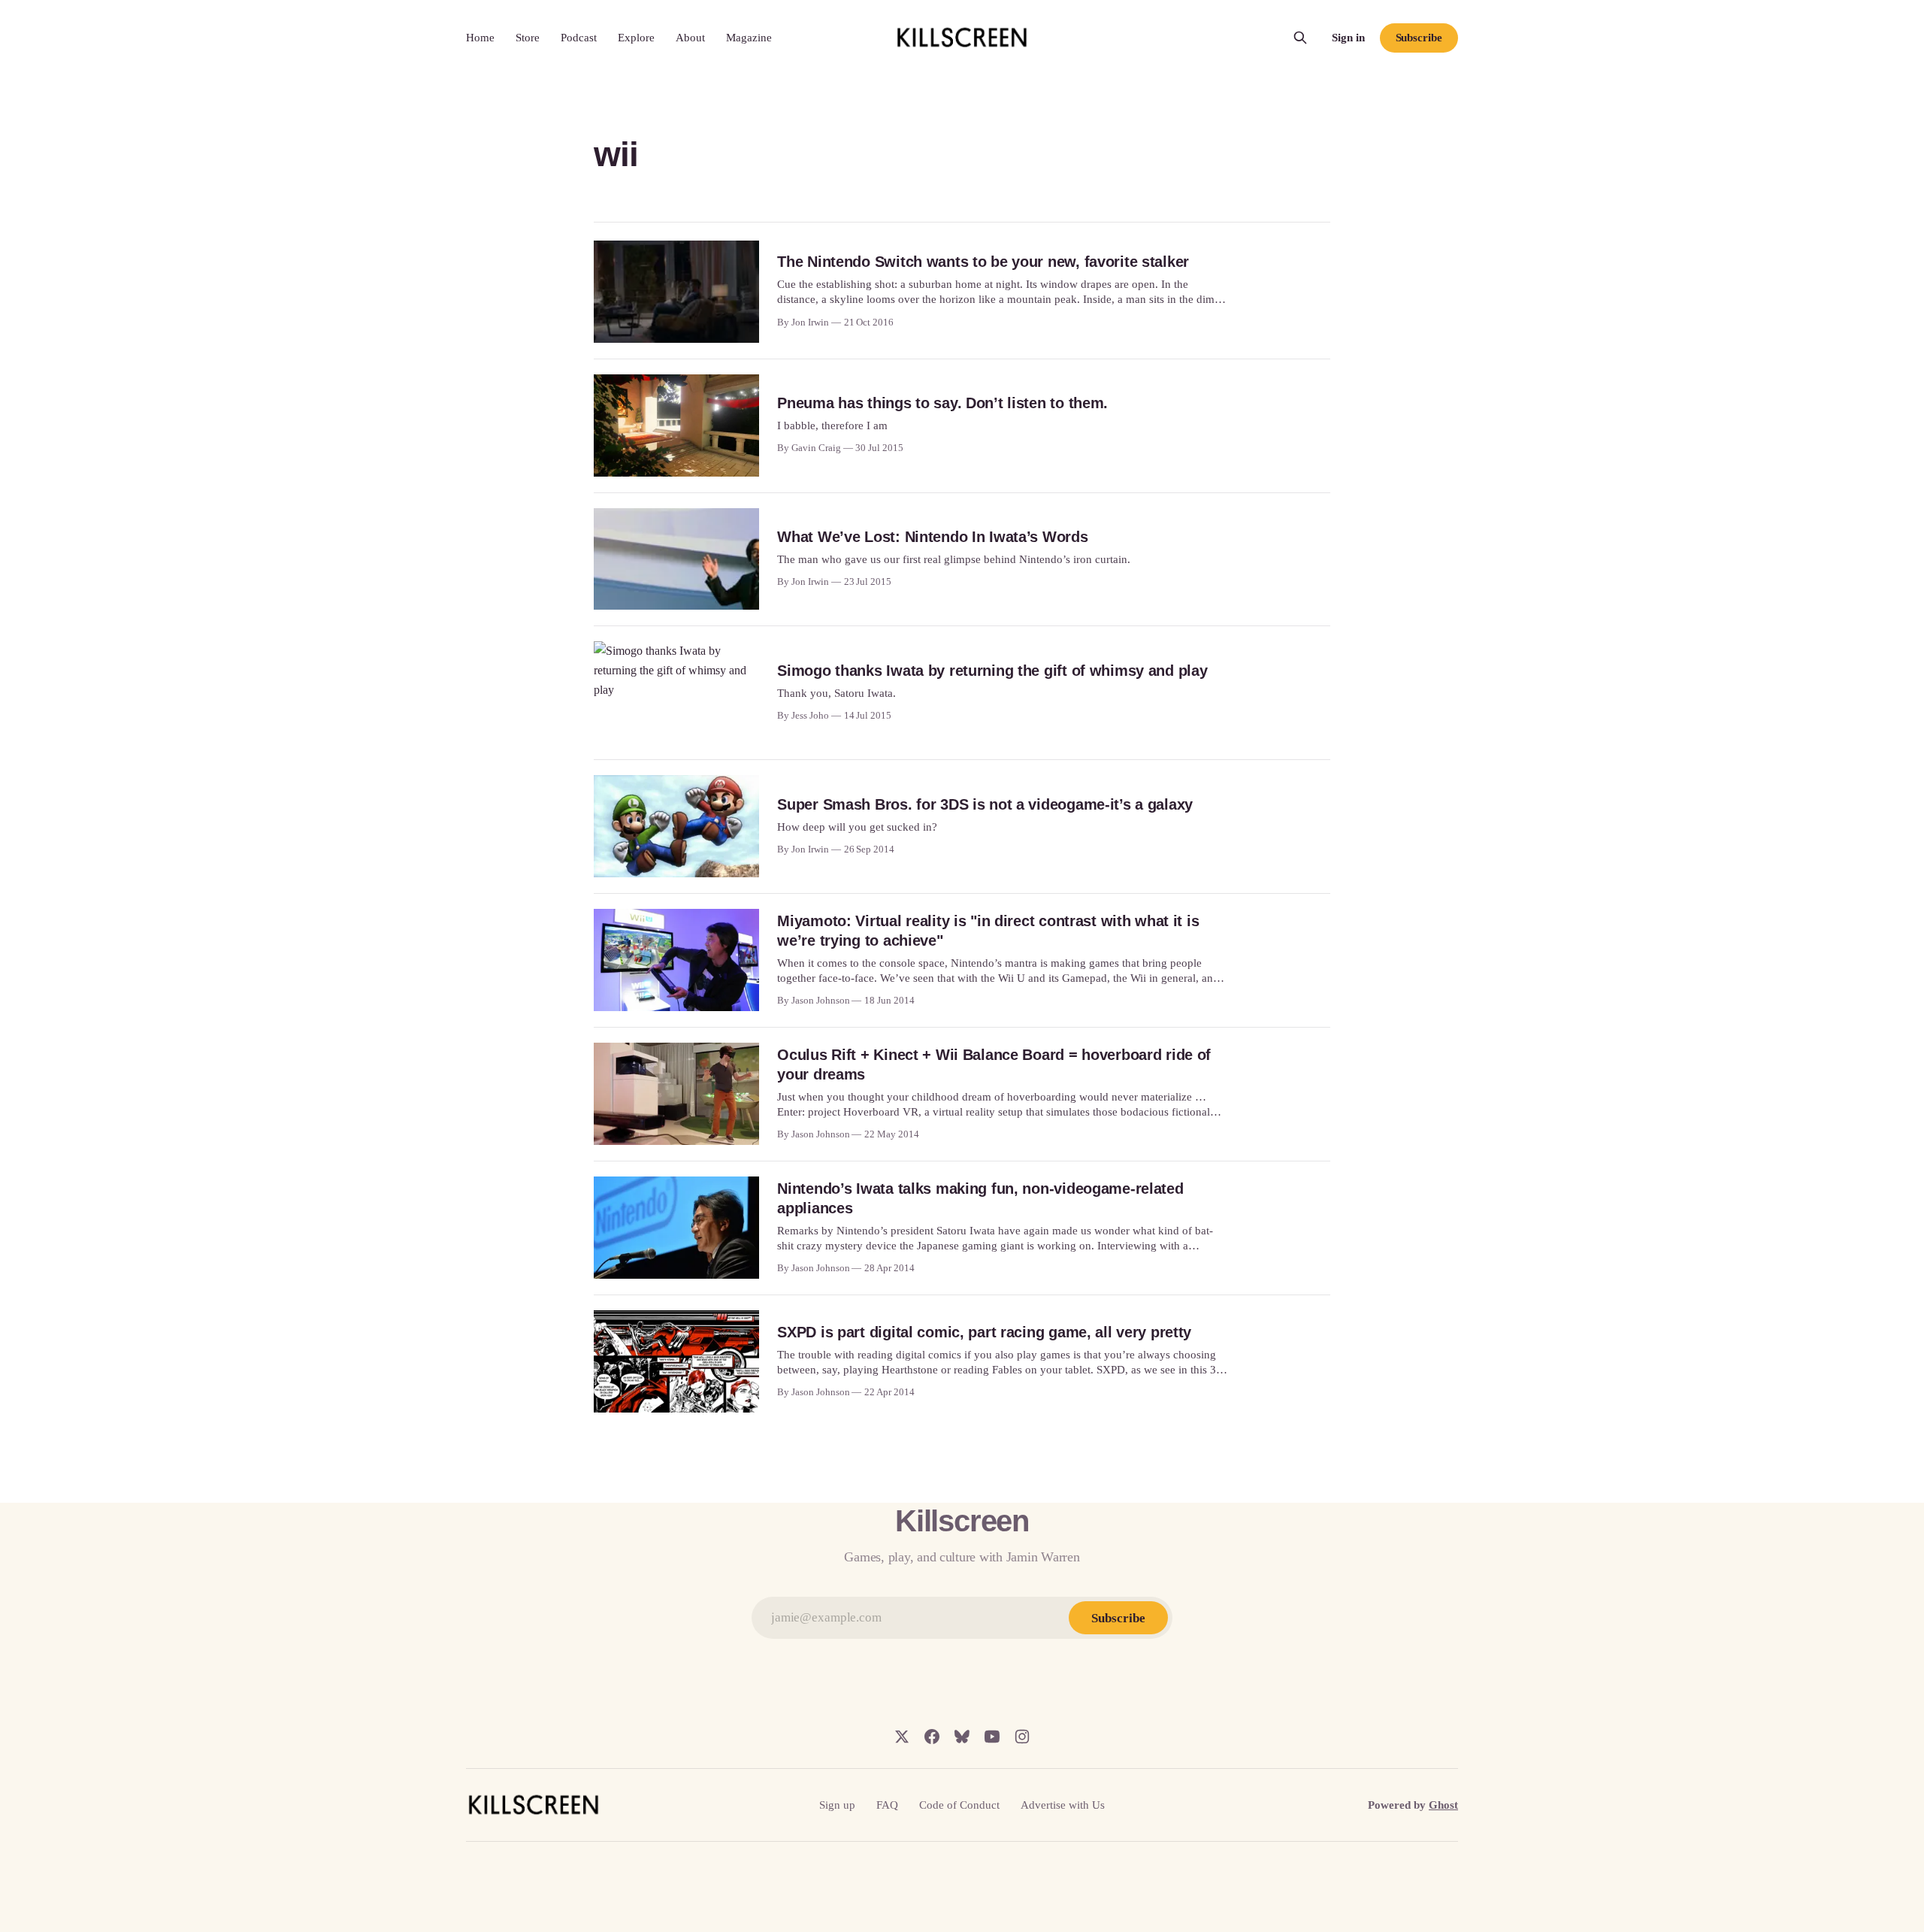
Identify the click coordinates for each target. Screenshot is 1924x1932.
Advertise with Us (1063, 1805)
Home (480, 38)
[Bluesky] (962, 1737)
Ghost (1443, 1805)
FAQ (887, 1805)
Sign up (837, 1805)
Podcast (579, 38)
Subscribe (1419, 38)
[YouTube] (992, 1737)
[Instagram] (1022, 1737)
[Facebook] (932, 1737)
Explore (636, 38)
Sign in (1348, 38)
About (690, 38)
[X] (902, 1737)
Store (528, 38)
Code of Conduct (959, 1805)
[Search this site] (1300, 38)
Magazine (749, 38)
